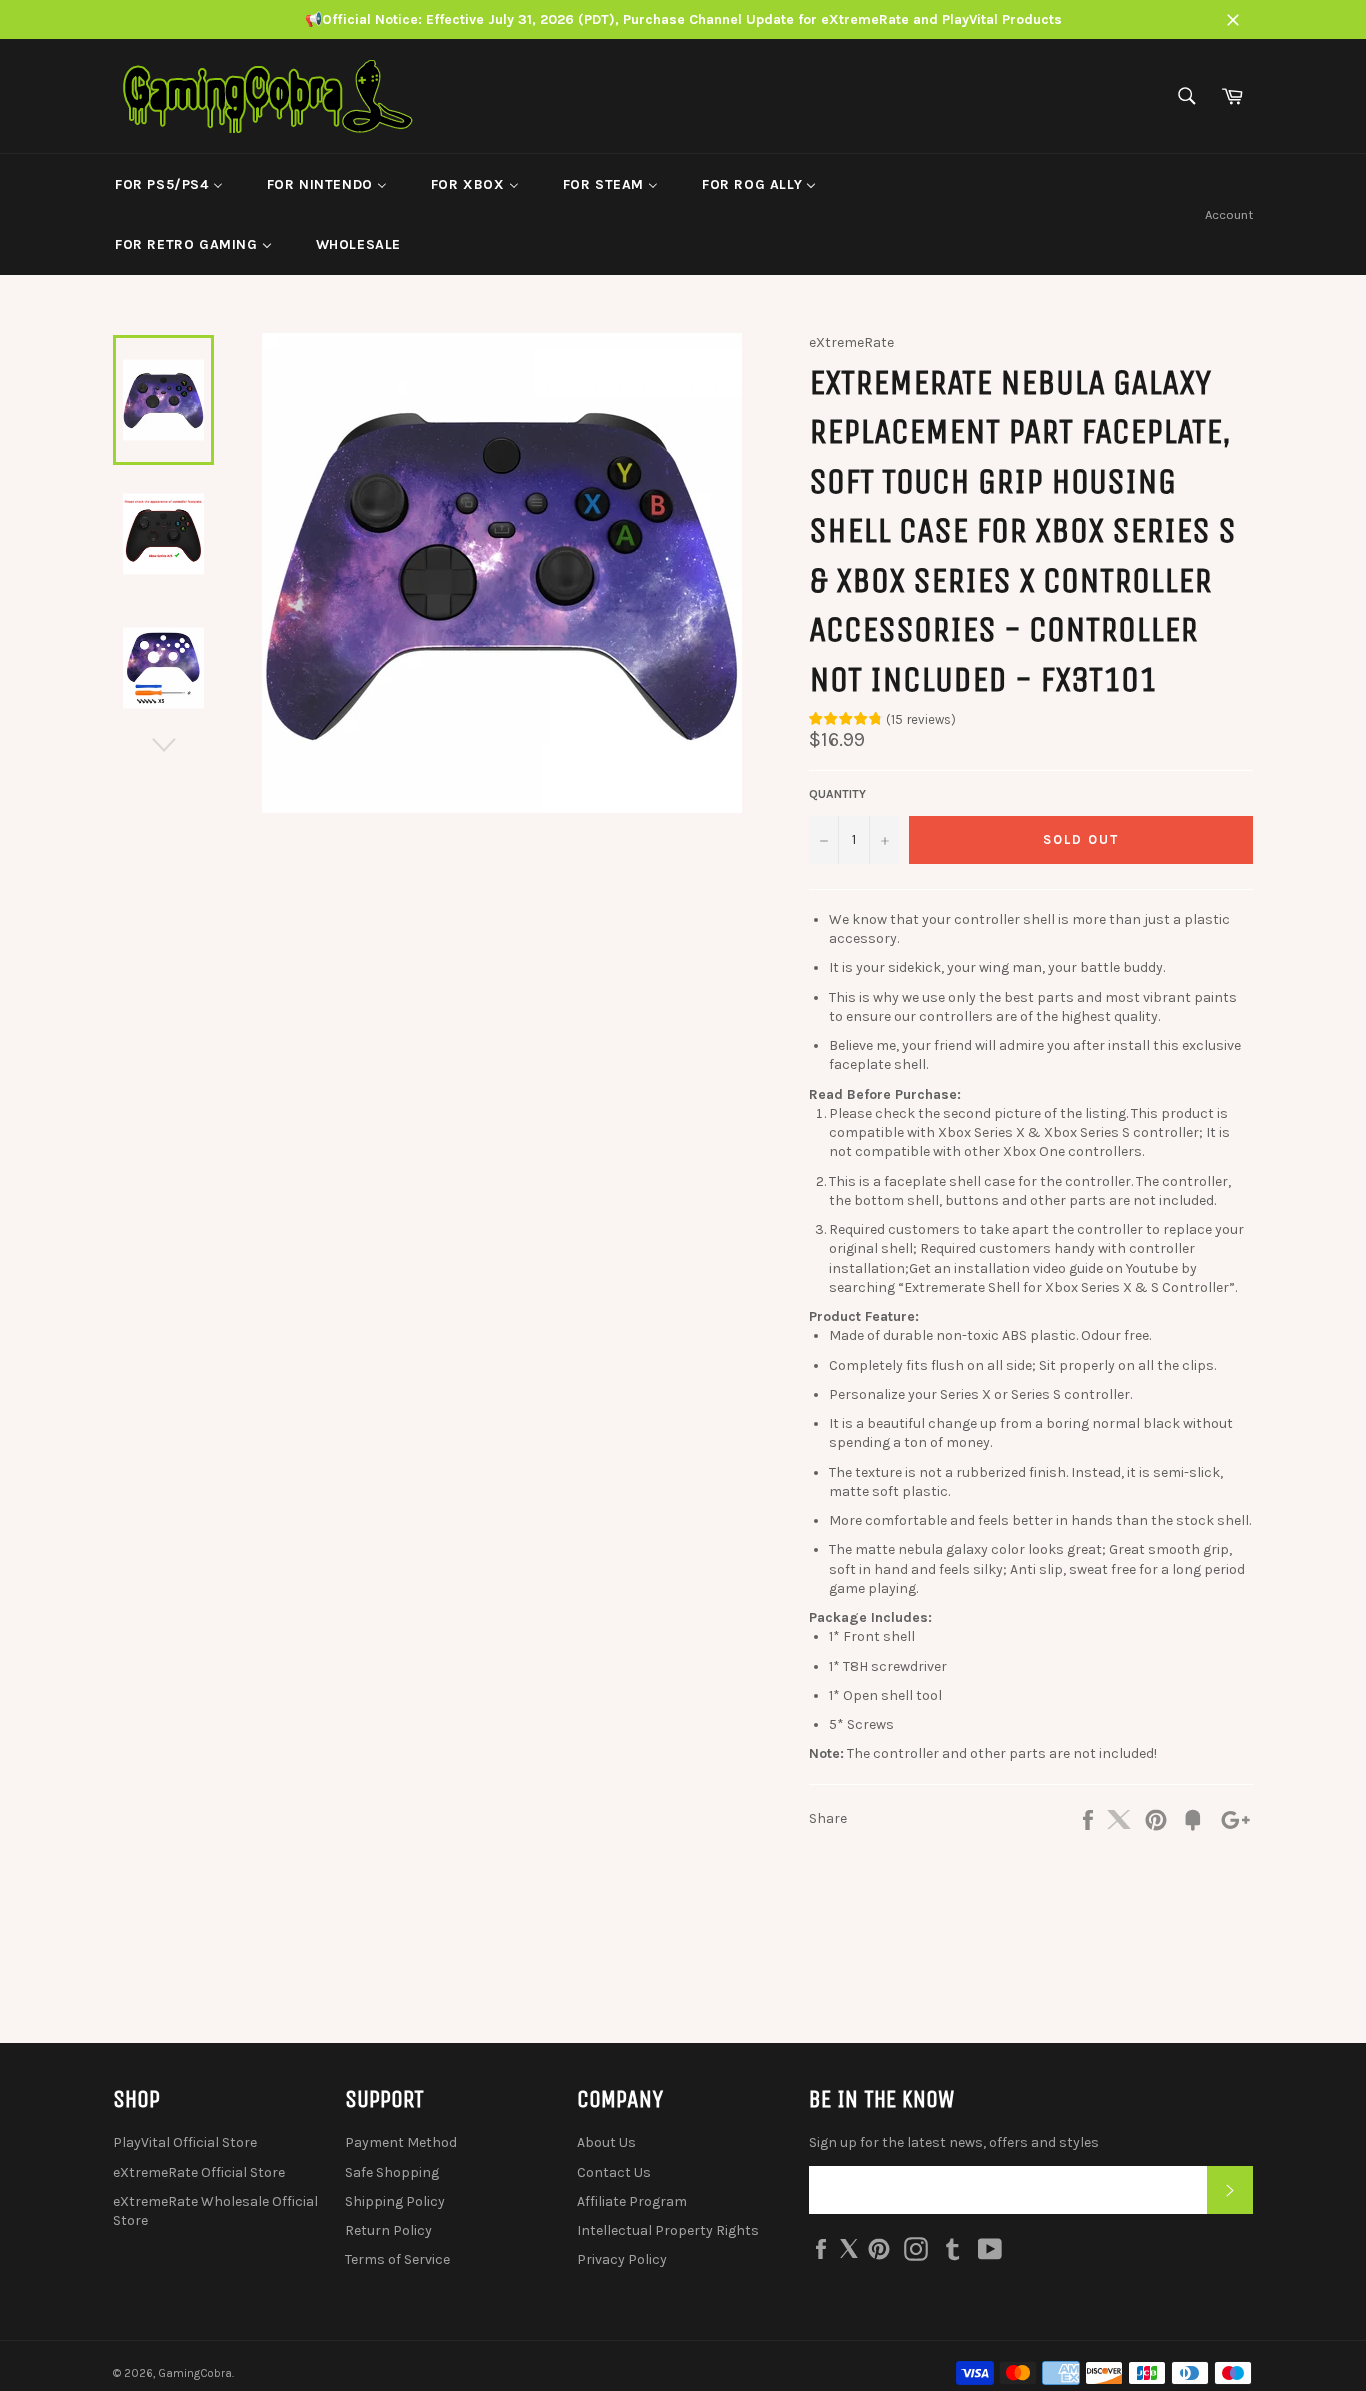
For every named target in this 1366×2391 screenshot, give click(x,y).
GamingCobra (195, 2373)
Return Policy (388, 2230)
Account (1229, 214)
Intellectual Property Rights (668, 2230)
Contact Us (614, 2172)
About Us (606, 2142)
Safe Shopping (392, 2172)
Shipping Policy (395, 2201)
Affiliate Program (632, 2201)
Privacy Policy (622, 2259)
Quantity (837, 794)
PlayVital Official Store (185, 2142)
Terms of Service (397, 2259)
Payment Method (401, 2142)
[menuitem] (169, 184)
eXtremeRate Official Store (199, 2172)
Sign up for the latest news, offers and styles (954, 2142)
